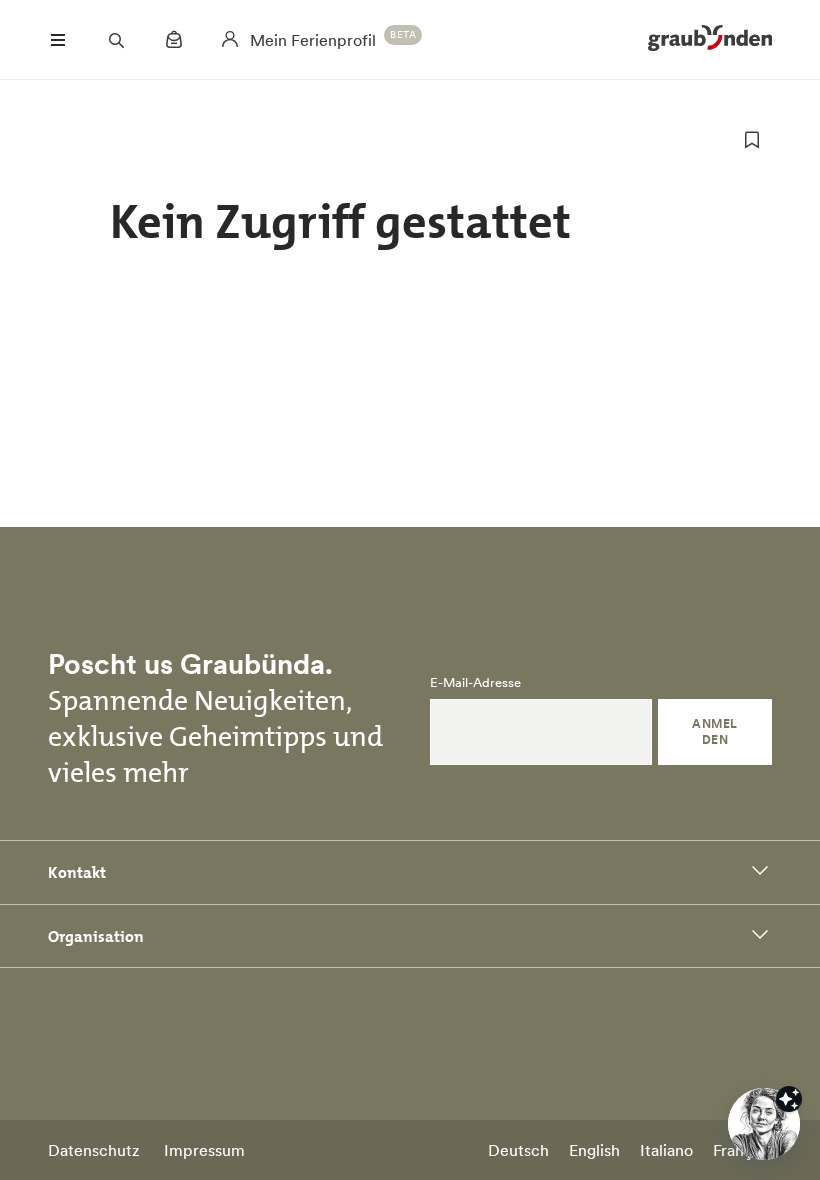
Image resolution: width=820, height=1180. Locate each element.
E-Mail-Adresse (475, 683)
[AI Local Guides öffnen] (764, 1124)
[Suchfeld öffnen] (116, 40)
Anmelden (714, 731)
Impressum (204, 1150)
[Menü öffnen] (58, 40)
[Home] (710, 40)
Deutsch (518, 1150)
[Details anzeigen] (789, 1099)
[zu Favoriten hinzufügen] (752, 140)
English (594, 1150)
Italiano (666, 1150)
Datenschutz (94, 1150)
